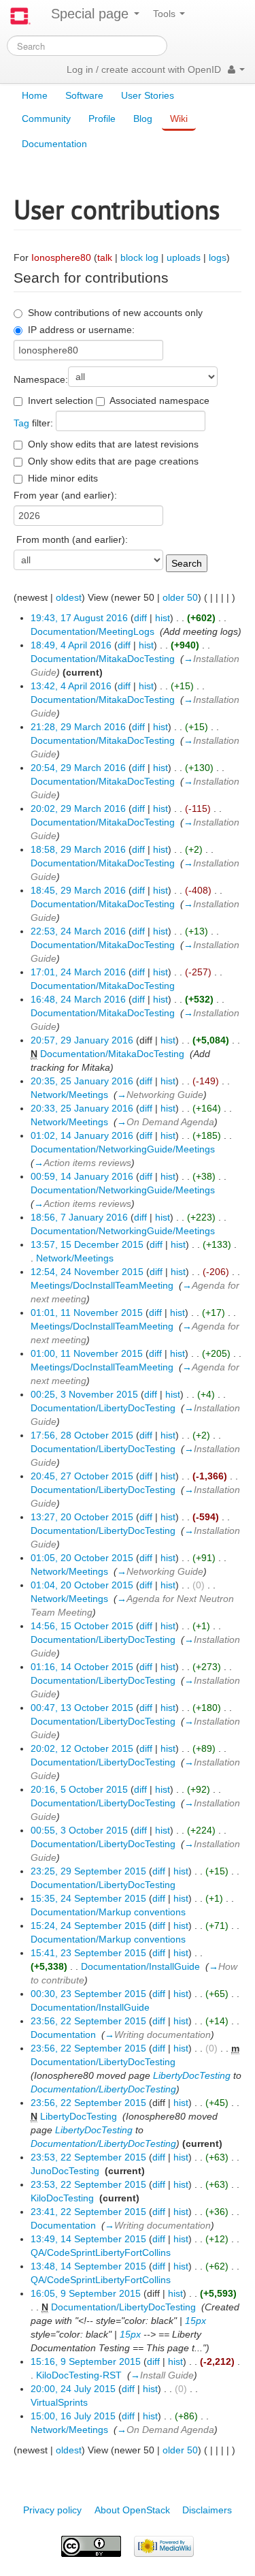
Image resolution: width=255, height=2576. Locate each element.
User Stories (148, 95)
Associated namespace (159, 400)
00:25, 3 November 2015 (84, 1394)
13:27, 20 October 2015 (82, 1517)
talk (105, 257)
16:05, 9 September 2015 (86, 2293)
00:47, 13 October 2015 (82, 1708)
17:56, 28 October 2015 (82, 1435)
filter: (33, 423)
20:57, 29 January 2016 (82, 1040)
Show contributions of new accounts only (115, 313)
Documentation (54, 144)
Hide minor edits (63, 478)
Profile (102, 119)
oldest (69, 597)
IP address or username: (81, 330)
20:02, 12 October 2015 (82, 1748)
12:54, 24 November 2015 (87, 1272)
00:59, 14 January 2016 (82, 1176)
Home (35, 95)
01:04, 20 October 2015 (82, 1585)
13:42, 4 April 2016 (71, 686)
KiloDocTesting (62, 2198)
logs (218, 257)
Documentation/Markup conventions (108, 1912)
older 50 (180, 597)
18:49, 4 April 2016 (71, 645)
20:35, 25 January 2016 (82, 1081)
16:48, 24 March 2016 (78, 999)
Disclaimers (207, 2510)
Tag (21, 423)
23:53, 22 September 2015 (88, 2157)
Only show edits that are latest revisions (113, 444)
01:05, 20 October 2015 (82, 1558)
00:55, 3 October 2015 (79, 1830)
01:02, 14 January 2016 (82, 1135)
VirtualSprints (59, 2402)
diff (140, 618)
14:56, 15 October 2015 (82, 1626)
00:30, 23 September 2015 (88, 1994)
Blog (143, 119)
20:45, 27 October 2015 (82, 1476)
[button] (236, 69)
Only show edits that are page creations (113, 461)
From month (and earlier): (72, 539)
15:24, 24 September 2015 (88, 1926)
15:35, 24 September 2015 (88, 1898)
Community (46, 119)
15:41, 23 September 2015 (88, 1953)
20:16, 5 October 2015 (79, 1789)
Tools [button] (166, 14)
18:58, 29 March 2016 (78, 849)
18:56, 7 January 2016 (79, 1217)
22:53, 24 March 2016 (78, 931)
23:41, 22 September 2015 (88, 2212)
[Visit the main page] (20, 16)
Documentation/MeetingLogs (92, 631)
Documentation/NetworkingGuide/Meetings (123, 1149)
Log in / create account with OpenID (144, 69)
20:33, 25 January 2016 (82, 1108)
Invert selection (61, 400)
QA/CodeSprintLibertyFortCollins (101, 2252)
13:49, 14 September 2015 (88, 2239)
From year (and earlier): (65, 495)
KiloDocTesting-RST (79, 2375)
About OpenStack (132, 2510)
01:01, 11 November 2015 (87, 1313)
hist (163, 618)
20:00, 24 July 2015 (73, 2389)
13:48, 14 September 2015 (88, 2266)
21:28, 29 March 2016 (78, 727)
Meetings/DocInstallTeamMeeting (102, 1285)
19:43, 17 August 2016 (79, 618)
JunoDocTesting (65, 2171)
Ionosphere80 (61, 257)
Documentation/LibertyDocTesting (103, 1408)
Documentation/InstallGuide (140, 1966)
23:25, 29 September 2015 (88, 1871)
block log (139, 257)
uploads (184, 257)
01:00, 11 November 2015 (87, 1353)
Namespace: (41, 379)
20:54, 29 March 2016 (78, 768)
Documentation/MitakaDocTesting (103, 659)
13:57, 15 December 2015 (87, 1244)
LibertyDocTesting (192, 2075)
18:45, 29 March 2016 (78, 890)
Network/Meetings (69, 1095)
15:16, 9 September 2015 (86, 2361)
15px (195, 2321)
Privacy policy (52, 2510)
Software (84, 95)
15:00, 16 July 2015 (73, 2416)
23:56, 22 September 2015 (88, 2021)
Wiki (179, 119)
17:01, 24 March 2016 (78, 972)
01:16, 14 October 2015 (82, 1667)
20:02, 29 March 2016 (78, 808)
